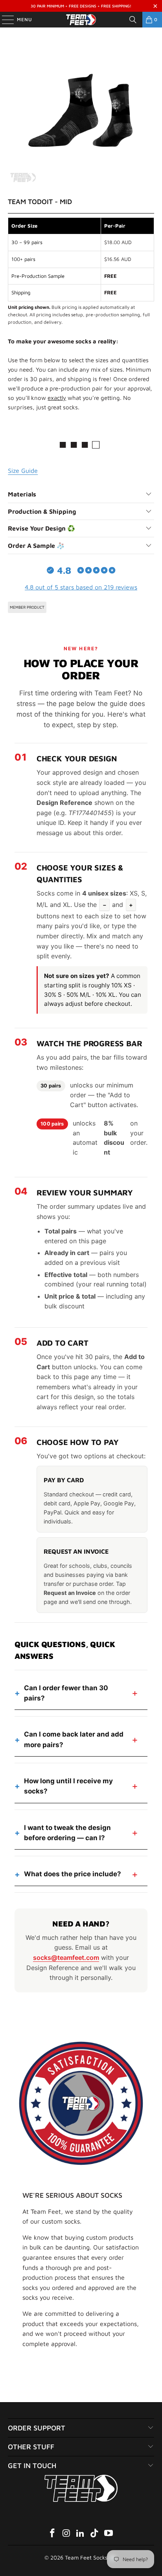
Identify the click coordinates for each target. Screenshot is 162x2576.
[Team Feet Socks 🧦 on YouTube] (109, 2534)
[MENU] (4, 20)
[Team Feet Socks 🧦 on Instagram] (66, 2534)
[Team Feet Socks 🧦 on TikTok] (95, 2534)
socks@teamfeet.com (66, 1958)
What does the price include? (73, 1874)
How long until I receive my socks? (68, 1786)
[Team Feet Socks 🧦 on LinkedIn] (81, 2534)
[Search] (133, 20)
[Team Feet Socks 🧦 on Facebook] (53, 2534)
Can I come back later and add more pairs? (74, 1739)
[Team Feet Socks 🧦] (81, 20)
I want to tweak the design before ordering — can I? (67, 1833)
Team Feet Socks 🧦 (90, 2557)
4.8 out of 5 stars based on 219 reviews (81, 587)
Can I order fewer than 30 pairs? (66, 1693)
